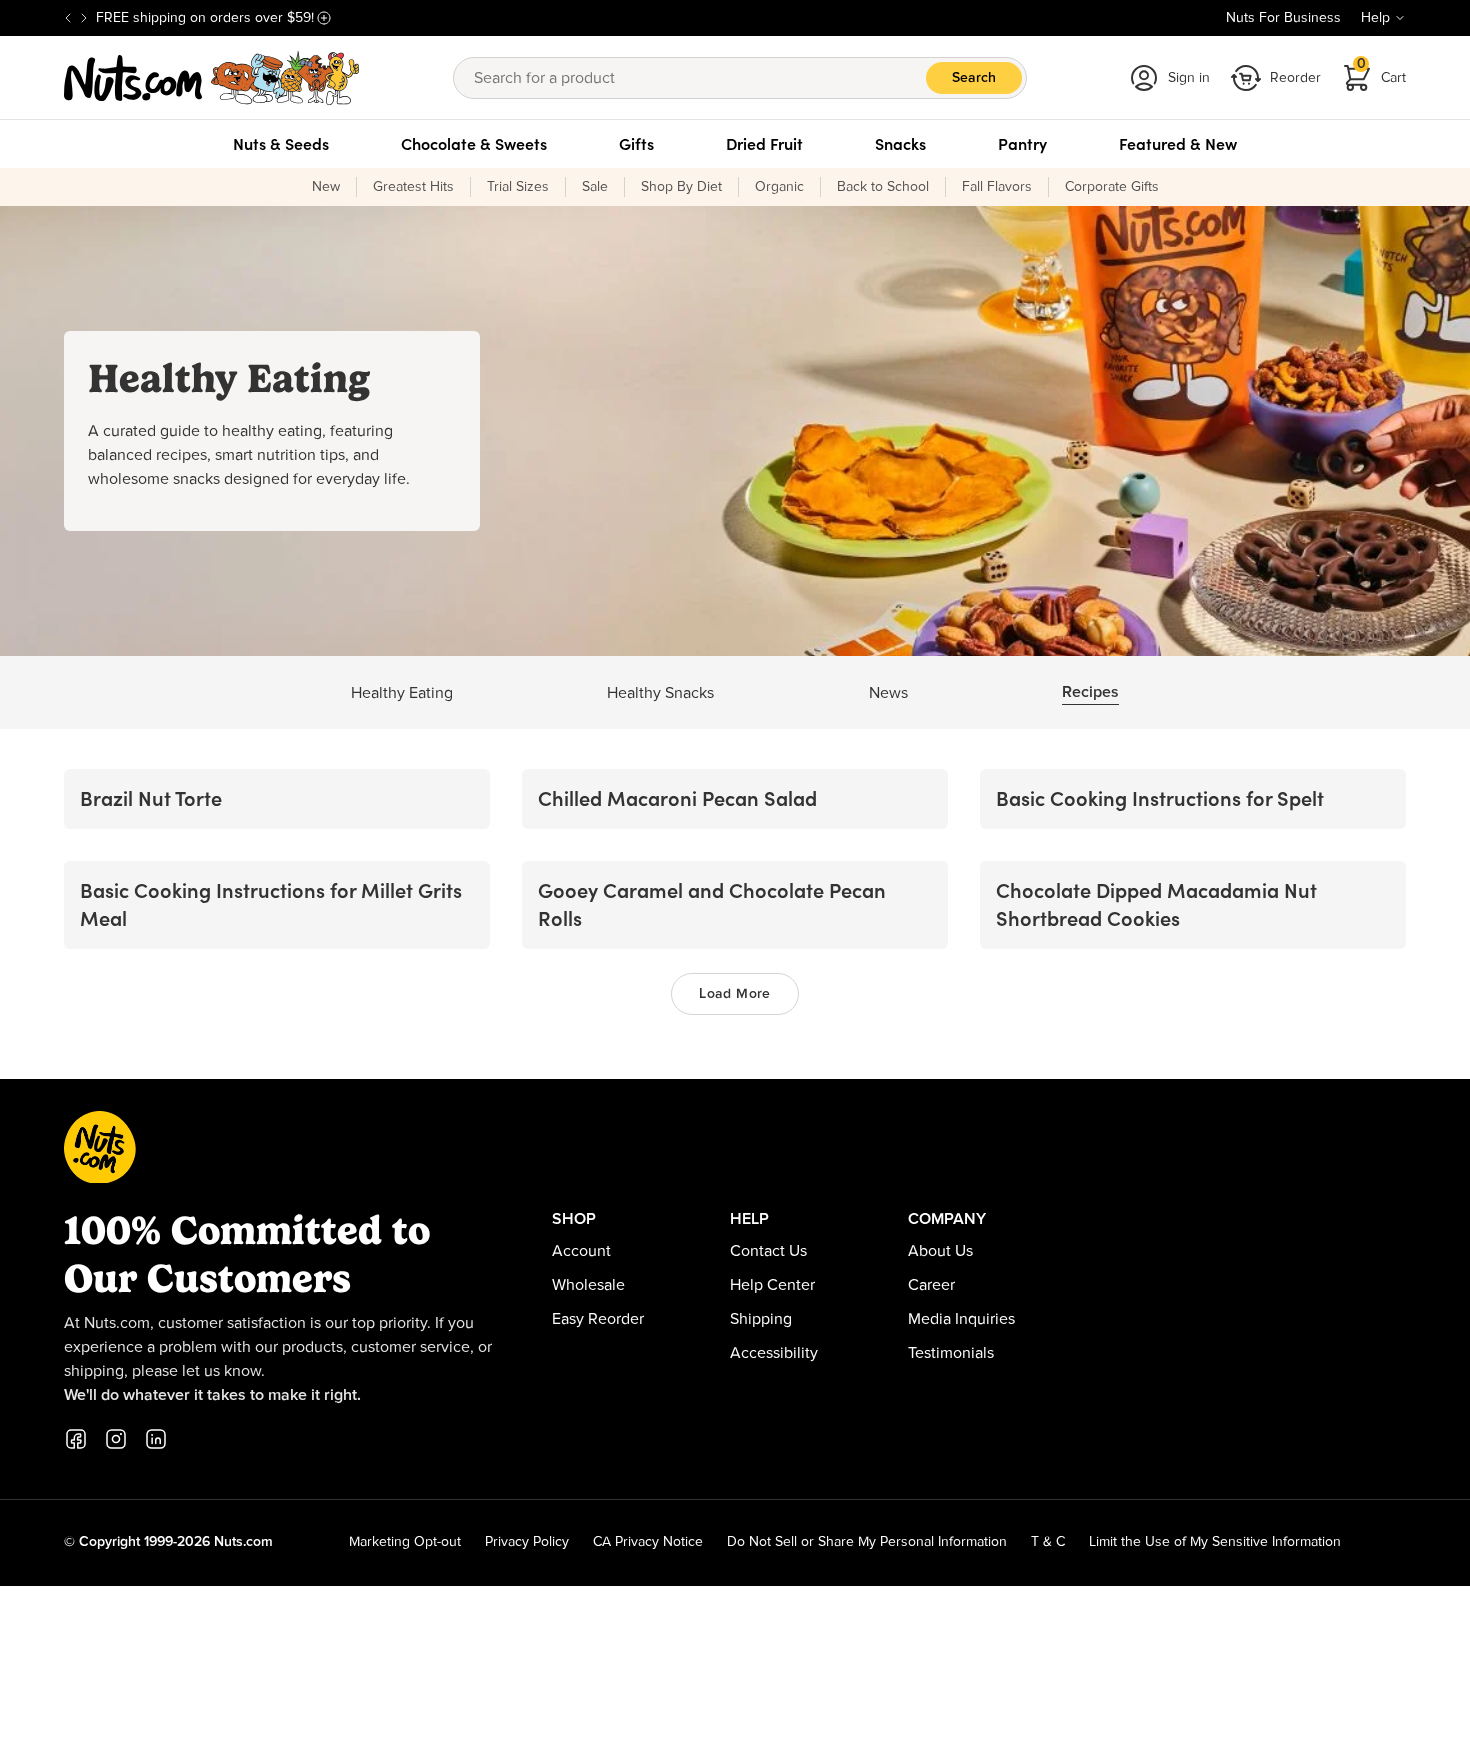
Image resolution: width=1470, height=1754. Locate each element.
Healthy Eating (402, 693)
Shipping (761, 1319)
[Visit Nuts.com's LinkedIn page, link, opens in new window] (156, 1439)
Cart (1382, 71)
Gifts (636, 144)
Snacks (900, 144)
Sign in (1189, 78)
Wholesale (588, 1285)
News (888, 693)
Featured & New (1178, 144)
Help (1375, 18)
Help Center (772, 1285)
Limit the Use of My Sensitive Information (1215, 1542)
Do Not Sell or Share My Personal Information (867, 1542)
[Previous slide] (68, 18)
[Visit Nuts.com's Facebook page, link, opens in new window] (76, 1439)
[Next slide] (84, 18)
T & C (1048, 1542)
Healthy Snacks (660, 693)
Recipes (1090, 692)
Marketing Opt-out (405, 1542)
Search (974, 78)
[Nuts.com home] (212, 78)
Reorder (1295, 78)
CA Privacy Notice (648, 1542)
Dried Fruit (764, 144)
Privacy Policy (527, 1542)
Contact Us (768, 1251)
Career (931, 1285)
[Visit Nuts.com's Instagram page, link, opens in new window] (116, 1439)
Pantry (1022, 144)
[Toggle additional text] (324, 18)
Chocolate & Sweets (474, 144)
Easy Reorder (598, 1319)
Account (581, 1251)
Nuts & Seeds (281, 144)
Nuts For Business (1283, 18)
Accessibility (774, 1353)
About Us (940, 1251)
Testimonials (951, 1353)
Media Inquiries (961, 1319)
